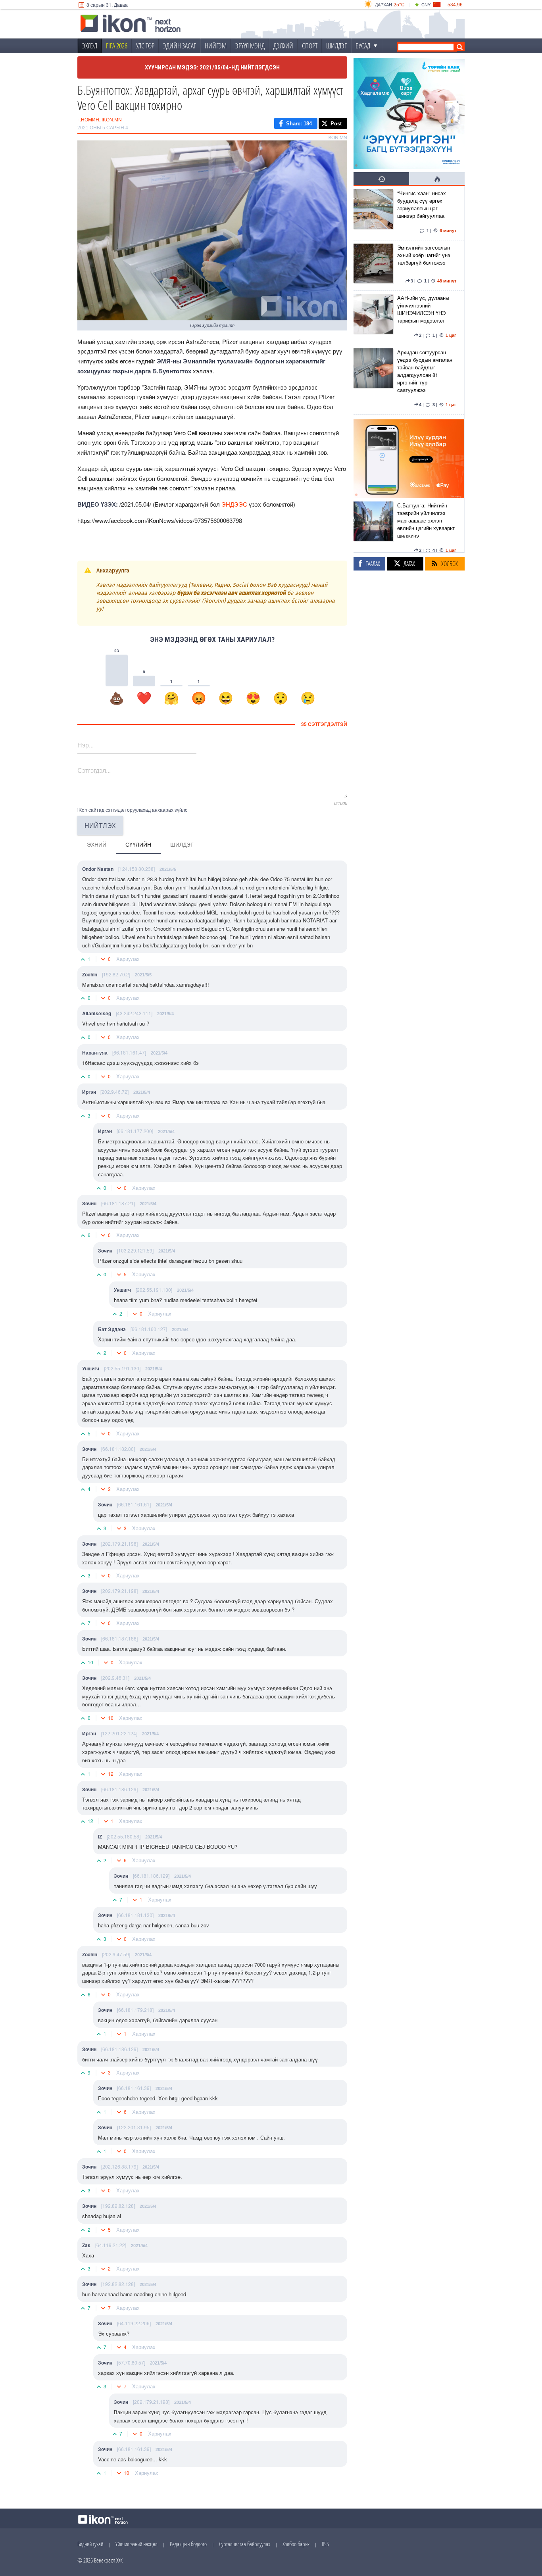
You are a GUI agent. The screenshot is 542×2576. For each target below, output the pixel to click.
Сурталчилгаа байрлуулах (245, 2544)
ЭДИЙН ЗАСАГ (180, 46)
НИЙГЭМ (216, 46)
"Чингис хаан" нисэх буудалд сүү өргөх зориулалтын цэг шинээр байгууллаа (422, 204)
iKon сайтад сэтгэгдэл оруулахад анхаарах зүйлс (132, 810)
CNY (426, 4)
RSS (325, 2544)
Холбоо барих (296, 2544)
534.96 (455, 4)
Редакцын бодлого (188, 2544)
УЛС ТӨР (145, 46)
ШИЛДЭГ (336, 46)
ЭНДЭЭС (234, 504)
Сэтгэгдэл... (94, 770)
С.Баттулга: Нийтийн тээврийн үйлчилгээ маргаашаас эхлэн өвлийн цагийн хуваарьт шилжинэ (426, 520)
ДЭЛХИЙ (283, 46)
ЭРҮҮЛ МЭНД (250, 46)
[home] (131, 24)
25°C (399, 4)
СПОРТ (310, 46)
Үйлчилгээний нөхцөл (136, 2544)
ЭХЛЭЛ (90, 46)
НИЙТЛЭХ (100, 825)
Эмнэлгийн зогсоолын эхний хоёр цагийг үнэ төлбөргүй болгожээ (424, 255)
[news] (373, 213)
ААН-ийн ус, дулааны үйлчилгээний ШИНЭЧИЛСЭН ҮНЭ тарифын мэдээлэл (423, 309)
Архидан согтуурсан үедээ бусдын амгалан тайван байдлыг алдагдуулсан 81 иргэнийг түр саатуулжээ (425, 371)
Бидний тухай (90, 2544)
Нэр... (86, 745)
